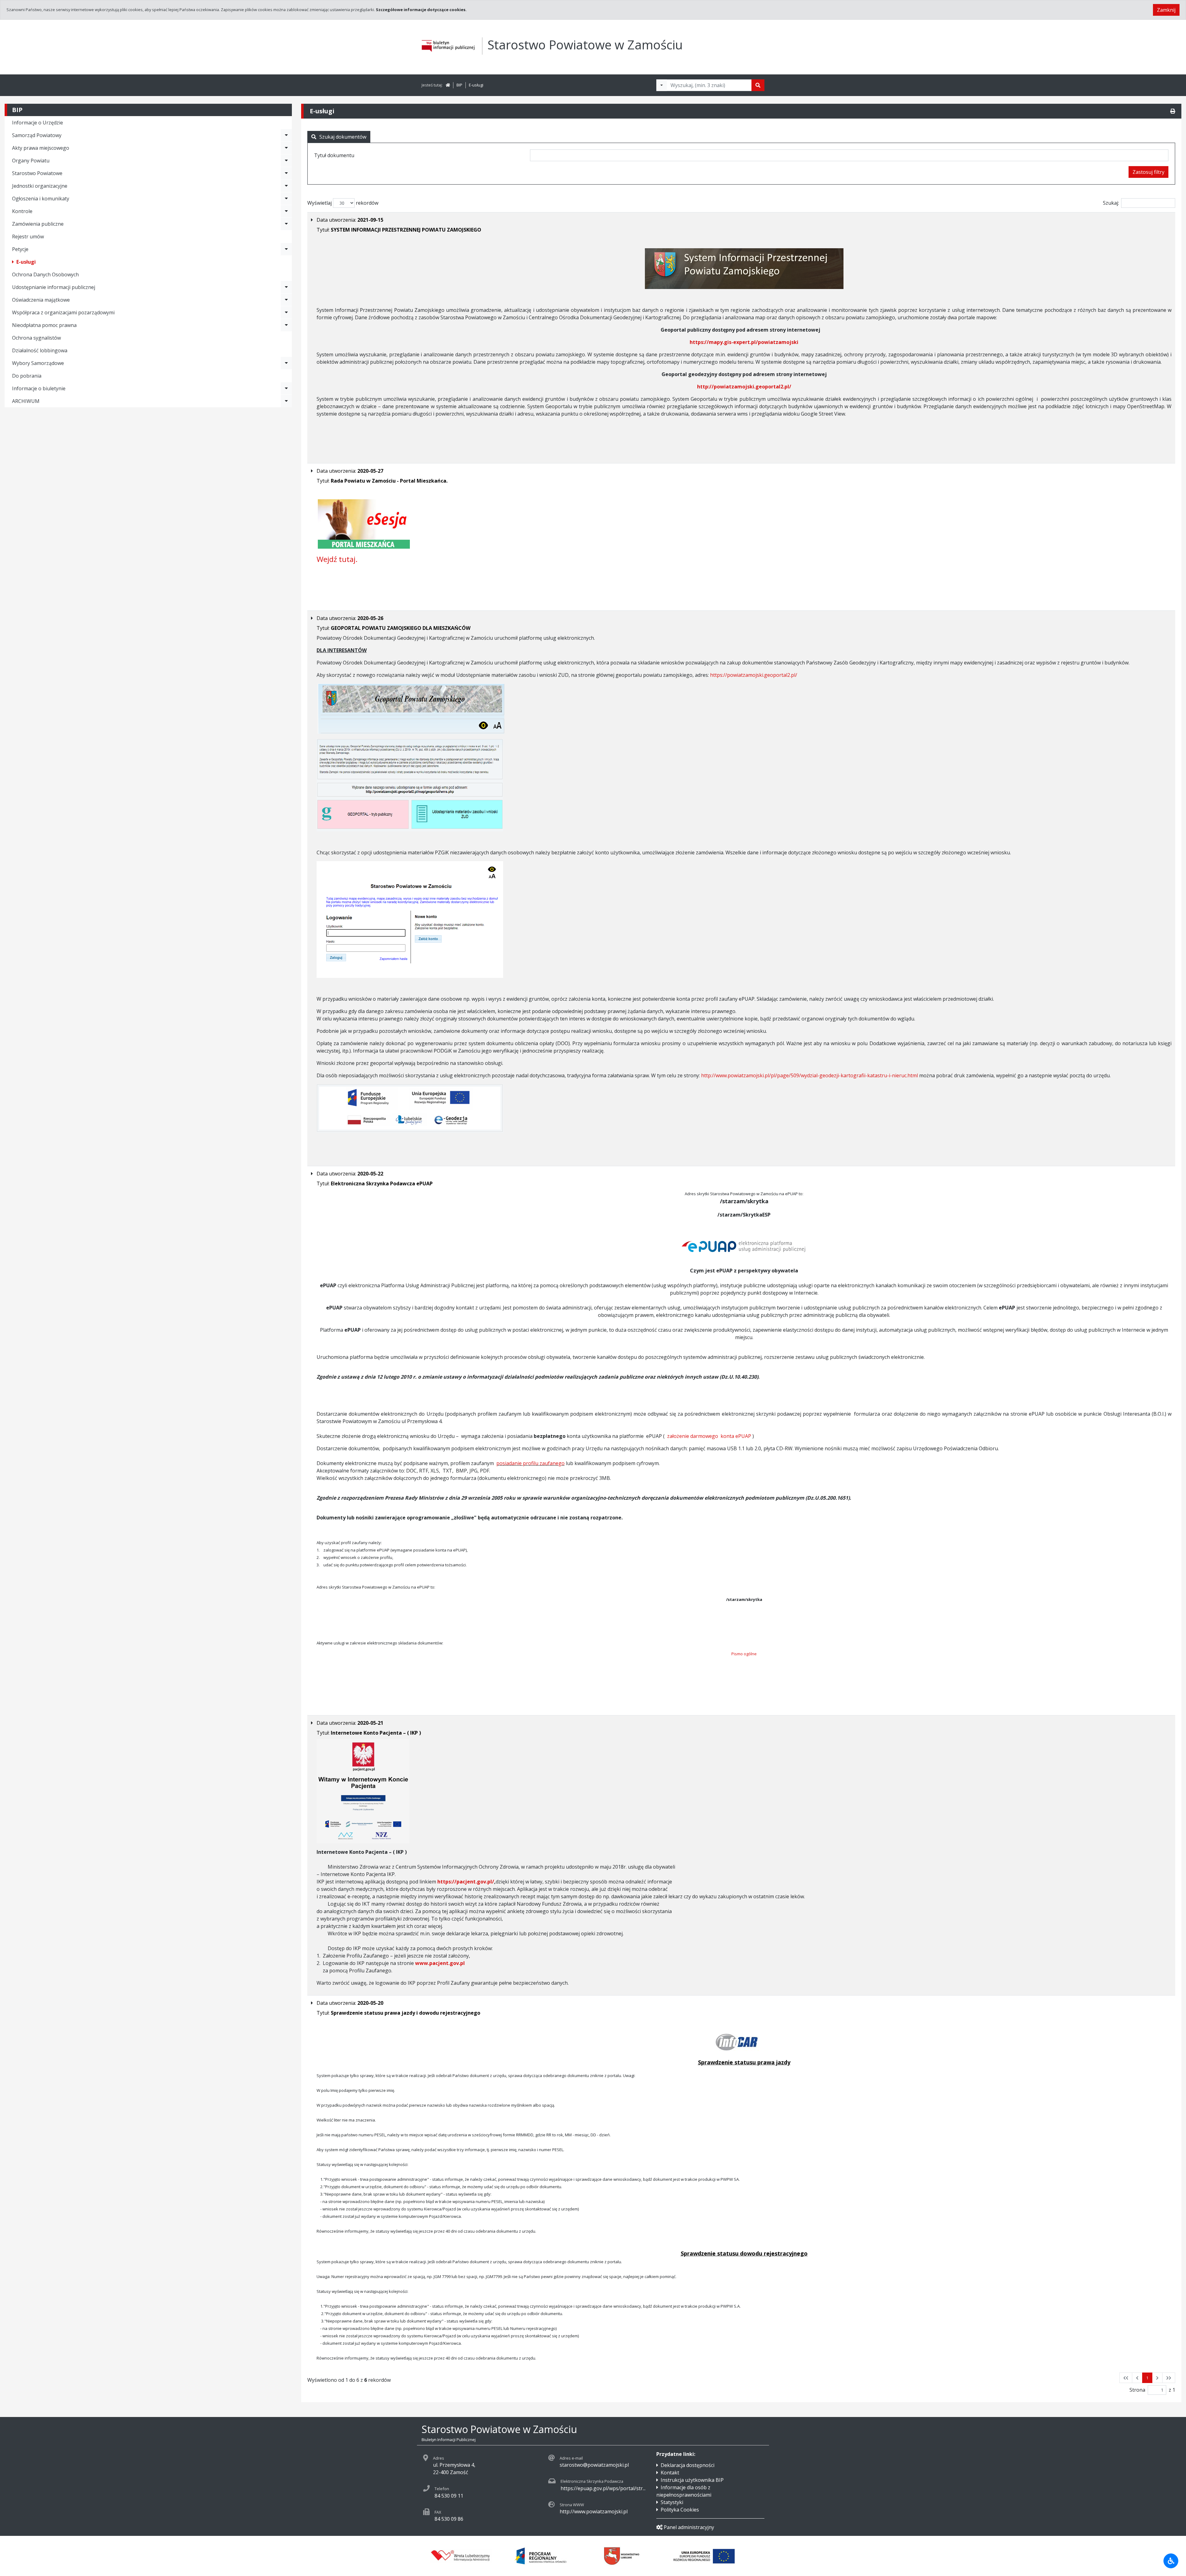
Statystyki (672, 2502)
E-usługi (476, 85)
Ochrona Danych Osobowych (45, 274)
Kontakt (670, 2473)
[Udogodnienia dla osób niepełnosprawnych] (1171, 2561)
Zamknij (1166, 10)
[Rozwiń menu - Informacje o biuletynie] (286, 388)
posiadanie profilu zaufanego (530, 1463)
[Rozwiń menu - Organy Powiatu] (286, 161)
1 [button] (1147, 2378)
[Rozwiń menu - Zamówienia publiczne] (286, 224)
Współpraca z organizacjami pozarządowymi (63, 312)
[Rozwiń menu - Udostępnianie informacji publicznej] (286, 287)
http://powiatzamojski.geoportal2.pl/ (744, 387)
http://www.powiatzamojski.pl (594, 2511)
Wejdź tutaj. (337, 559)
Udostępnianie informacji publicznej (54, 287)
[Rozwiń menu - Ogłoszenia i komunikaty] (286, 199)
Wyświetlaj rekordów (343, 203)
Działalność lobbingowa (40, 350)
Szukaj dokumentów (343, 137)
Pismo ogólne (744, 1654)
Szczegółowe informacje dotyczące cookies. (421, 10)
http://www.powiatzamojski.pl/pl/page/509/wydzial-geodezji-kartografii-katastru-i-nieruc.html (810, 1075)
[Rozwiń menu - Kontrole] (286, 211)
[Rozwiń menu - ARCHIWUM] (286, 401)
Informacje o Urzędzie (38, 123)
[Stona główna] (448, 85)
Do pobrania (27, 376)
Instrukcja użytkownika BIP (692, 2480)
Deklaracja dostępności (688, 2465)
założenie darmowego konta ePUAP (709, 1436)
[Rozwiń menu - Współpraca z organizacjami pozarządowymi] (286, 312)
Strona (1137, 2390)
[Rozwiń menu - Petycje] (286, 249)
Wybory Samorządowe (38, 363)
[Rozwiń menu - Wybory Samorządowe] (286, 363)
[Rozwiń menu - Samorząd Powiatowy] (286, 135)
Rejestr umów (28, 237)
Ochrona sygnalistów (36, 338)
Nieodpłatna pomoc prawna (44, 325)
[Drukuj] (1173, 111)
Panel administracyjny (689, 2527)
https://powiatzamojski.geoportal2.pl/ (754, 675)
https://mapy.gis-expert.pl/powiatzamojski (744, 342)
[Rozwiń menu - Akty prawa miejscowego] (286, 148)
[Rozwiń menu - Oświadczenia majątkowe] (286, 300)
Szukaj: (1111, 203)
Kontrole (22, 211)
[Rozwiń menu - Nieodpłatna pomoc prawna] (286, 325)
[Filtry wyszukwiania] (662, 85)
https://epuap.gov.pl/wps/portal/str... (603, 2488)
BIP (459, 85)
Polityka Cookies (680, 2510)
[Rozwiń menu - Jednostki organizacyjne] (286, 186)
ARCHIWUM (26, 401)
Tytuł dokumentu (334, 155)
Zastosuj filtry (1148, 172)
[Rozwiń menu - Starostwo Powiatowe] (286, 173)
